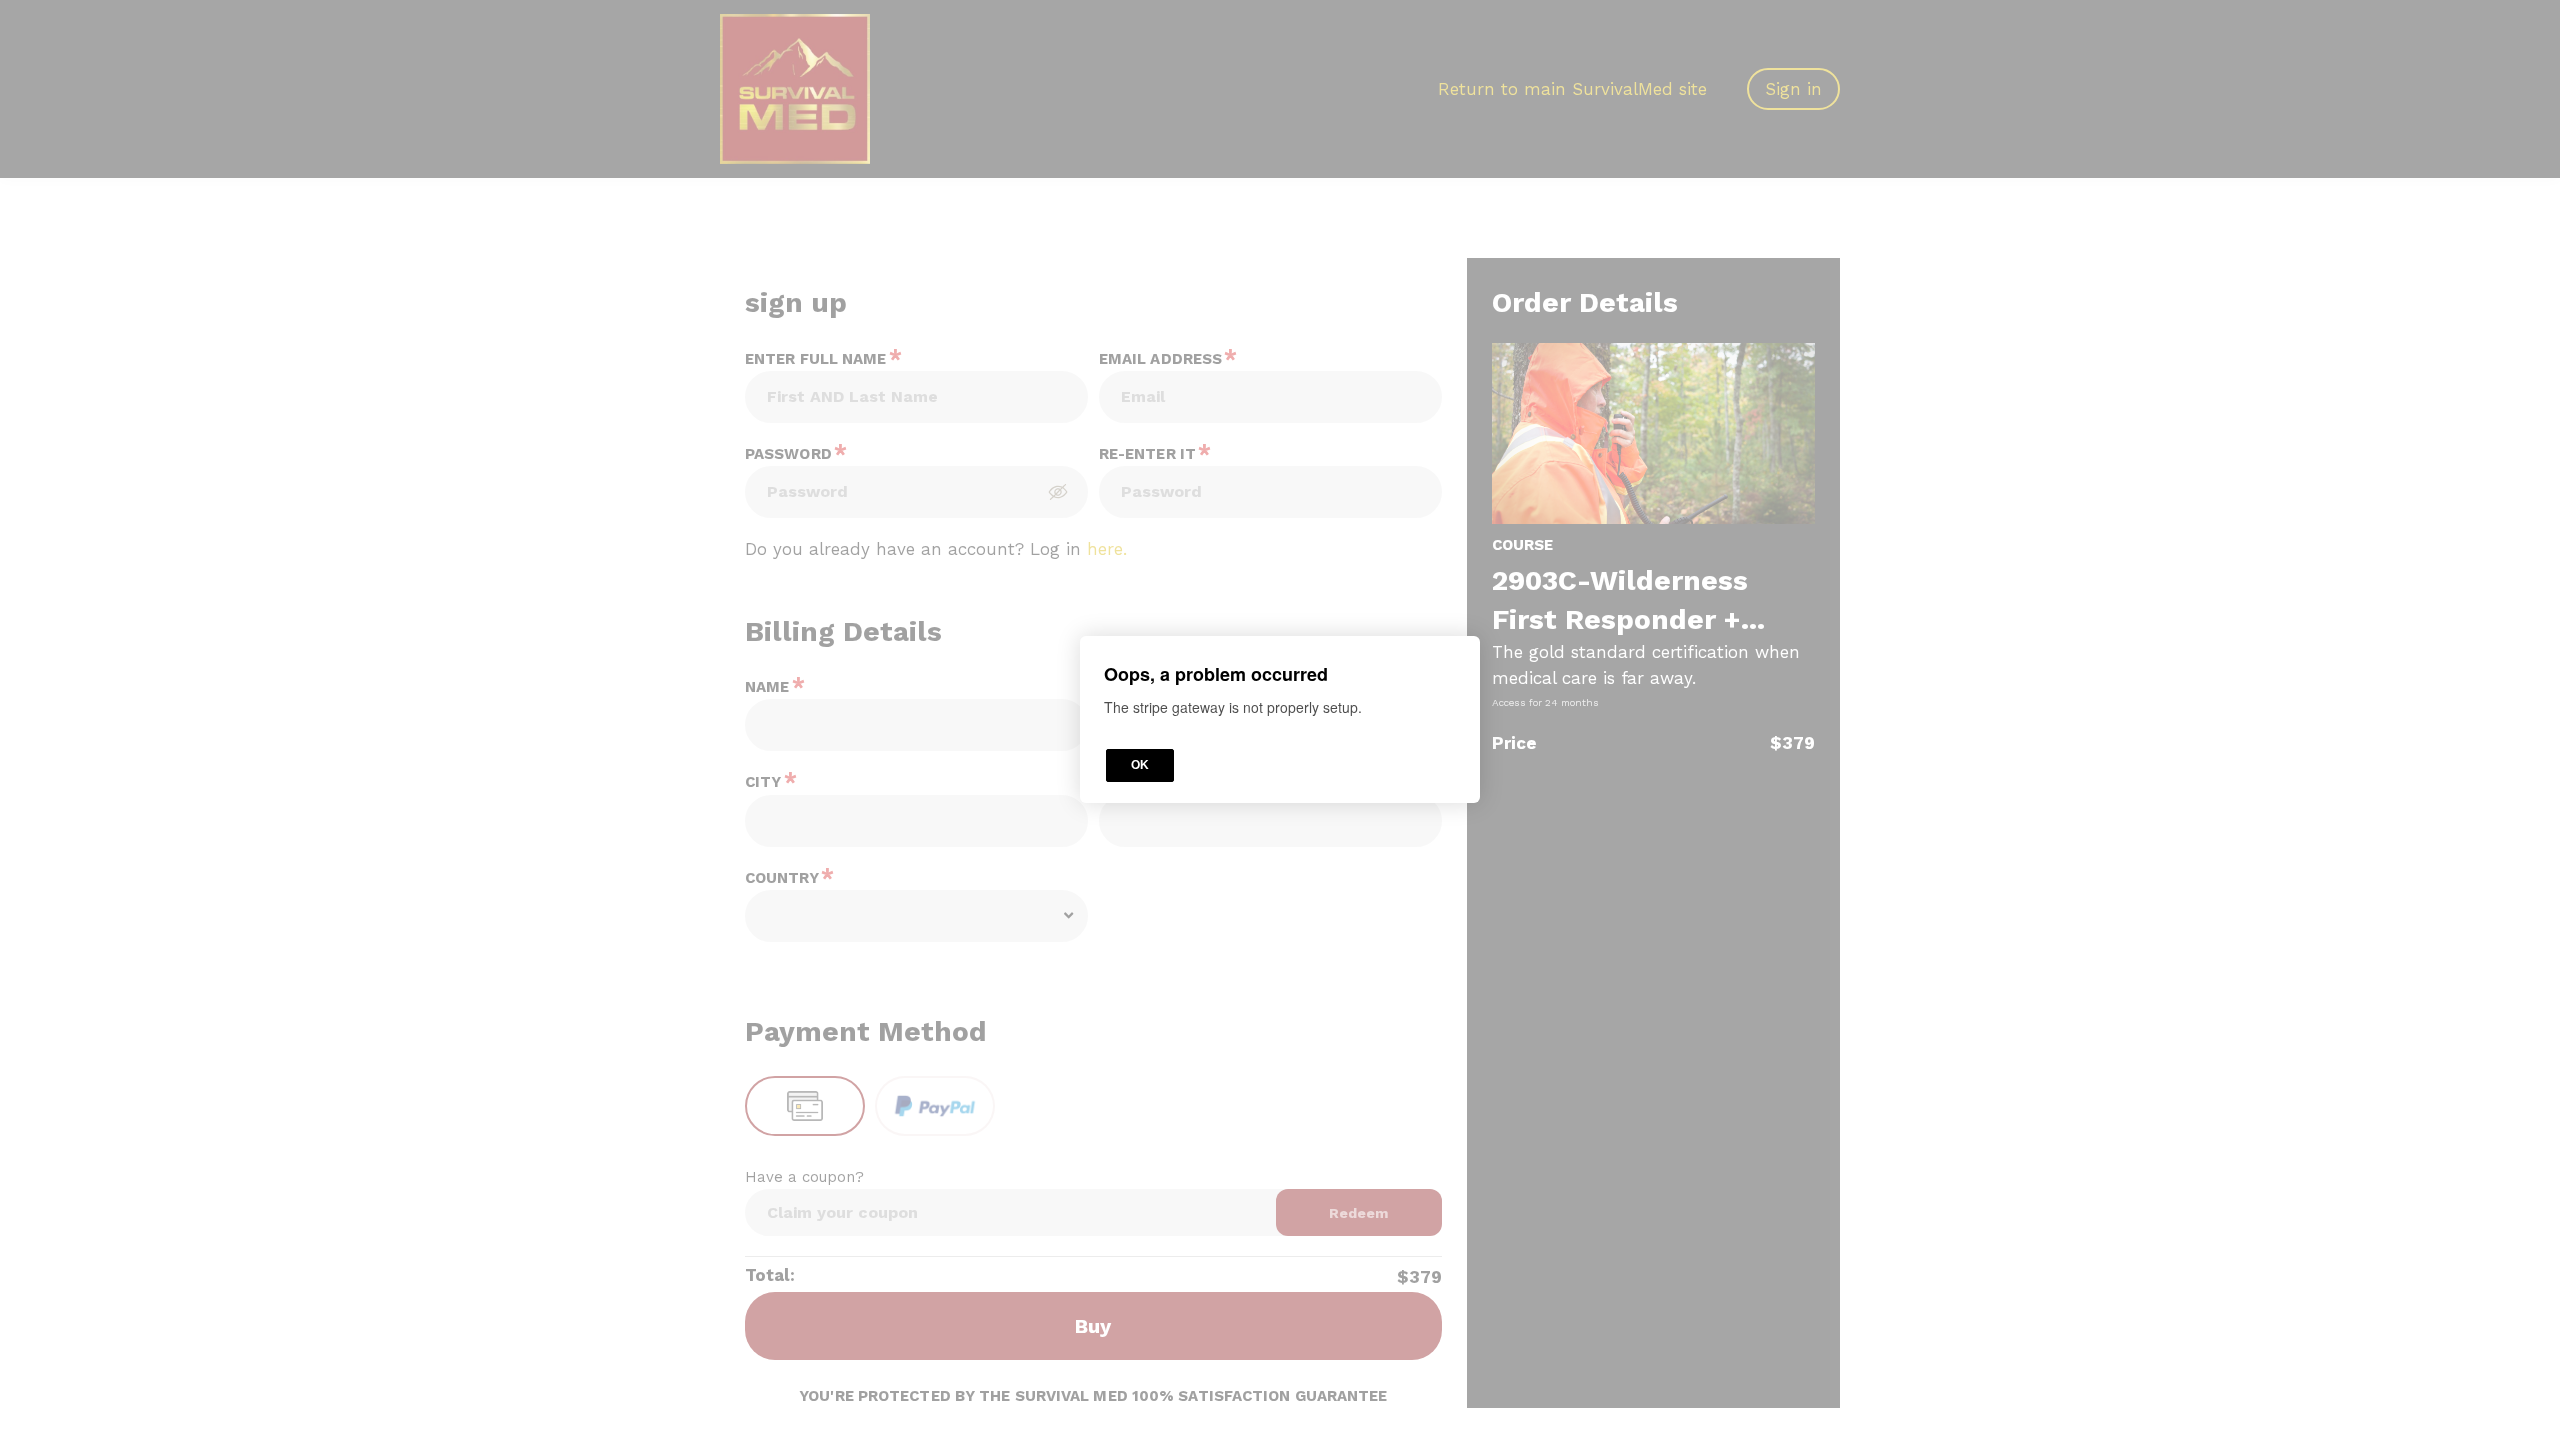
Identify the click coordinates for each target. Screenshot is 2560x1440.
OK (1140, 766)
